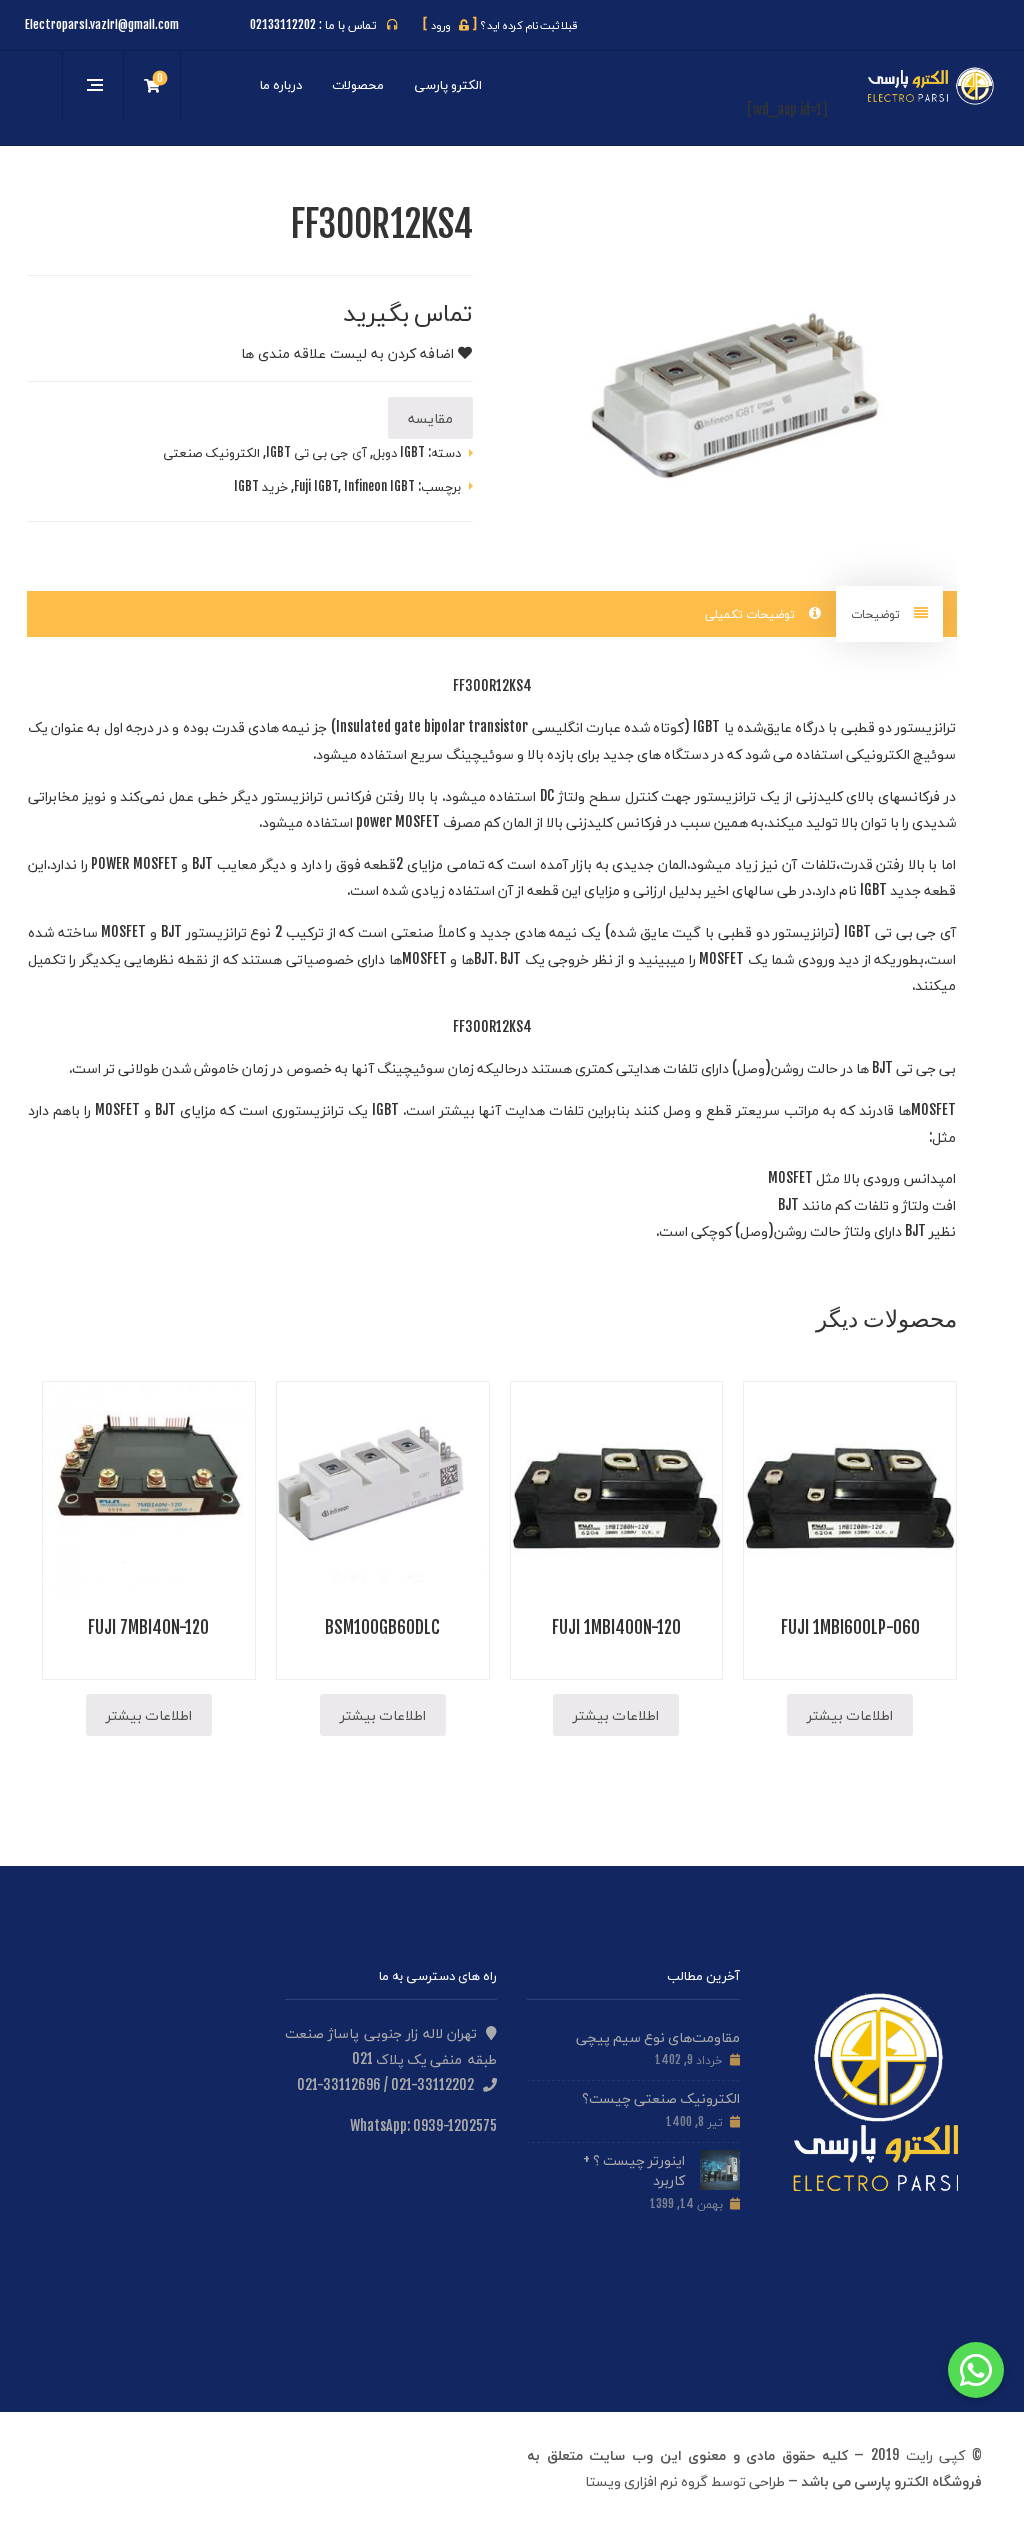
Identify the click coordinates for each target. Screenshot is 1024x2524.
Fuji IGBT (316, 486)
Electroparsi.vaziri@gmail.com (102, 24)
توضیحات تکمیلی (752, 613)
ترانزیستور (925, 726)
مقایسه (430, 417)
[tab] (889, 613)
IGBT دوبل (399, 452)
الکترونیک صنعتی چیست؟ (661, 2097)
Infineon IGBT (379, 486)
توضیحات (877, 613)
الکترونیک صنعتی (211, 452)
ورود (450, 25)
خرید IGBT (261, 486)
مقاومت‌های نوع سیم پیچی (658, 2036)
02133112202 (283, 24)
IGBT (706, 726)
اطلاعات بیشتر (850, 1714)
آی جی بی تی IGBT (316, 452)
